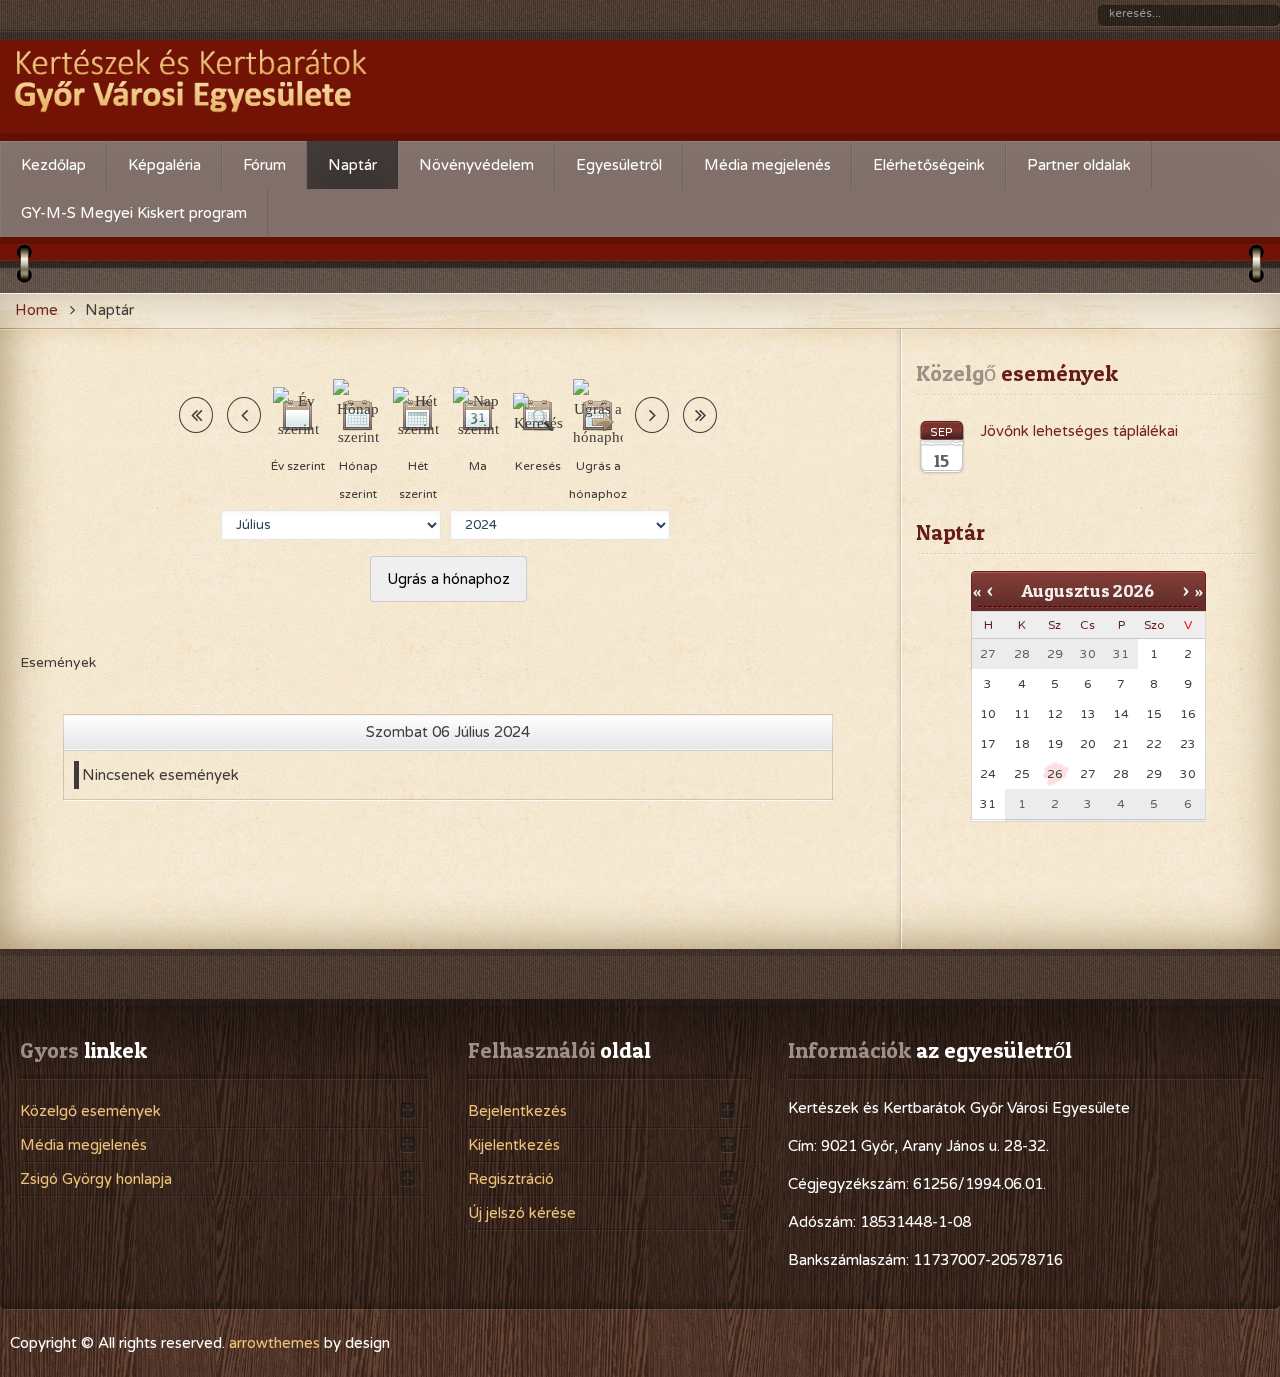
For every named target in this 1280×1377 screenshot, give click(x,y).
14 (1121, 714)
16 (1188, 714)
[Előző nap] (244, 415)
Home (36, 310)
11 (1022, 714)
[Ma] (478, 415)
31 (988, 804)
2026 (1133, 590)
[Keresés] (538, 415)
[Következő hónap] (700, 415)
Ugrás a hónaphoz (448, 579)
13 (1088, 714)
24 (988, 774)
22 (1154, 744)
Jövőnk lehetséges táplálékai (1079, 431)
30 (1188, 774)
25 (1022, 774)
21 (1121, 744)
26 (1055, 774)
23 (1188, 744)
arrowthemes (274, 1343)
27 (1088, 774)
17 (988, 744)
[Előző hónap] (196, 415)
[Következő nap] (652, 415)
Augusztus (1065, 590)
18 (1022, 744)
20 (1088, 744)
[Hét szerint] (418, 415)
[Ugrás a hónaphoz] (598, 415)
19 (1055, 744)
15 (1154, 714)
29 (1154, 774)
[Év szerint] (298, 415)
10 (988, 714)
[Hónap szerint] (358, 415)
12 (1055, 714)
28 (1121, 774)
